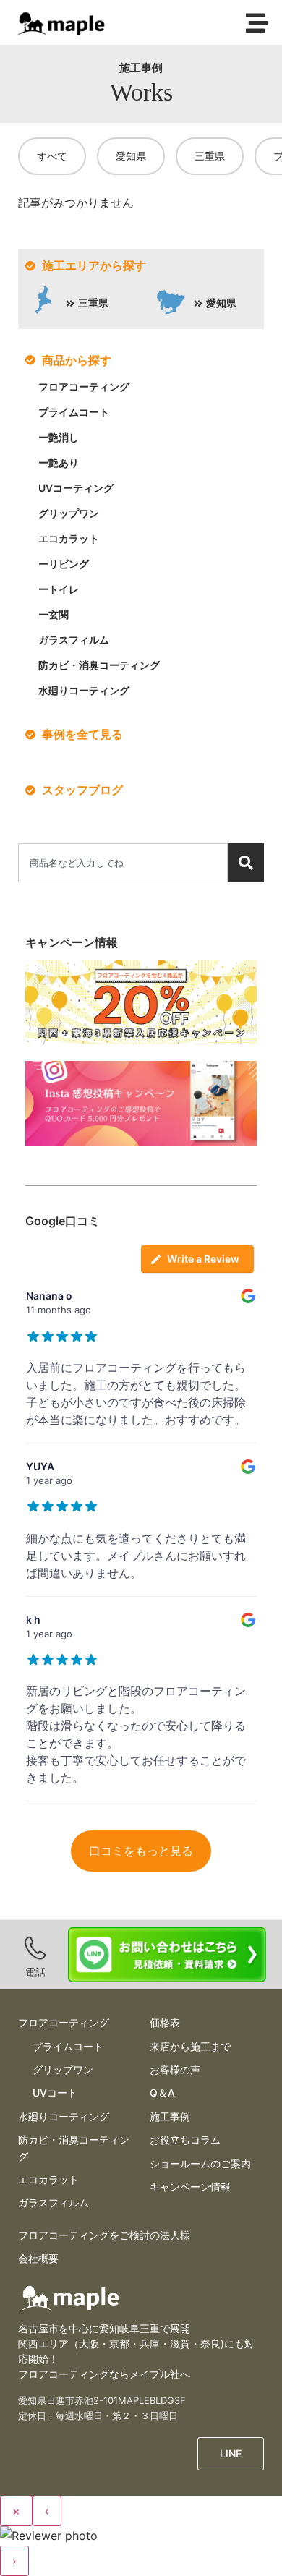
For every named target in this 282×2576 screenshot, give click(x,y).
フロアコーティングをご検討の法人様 (104, 2235)
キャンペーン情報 (190, 2187)
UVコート (55, 2093)
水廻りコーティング (84, 690)
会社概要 (38, 2258)
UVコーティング (76, 488)
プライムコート (74, 412)
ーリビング (64, 564)
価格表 (165, 2022)
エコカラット (69, 538)
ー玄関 (54, 614)
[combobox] (123, 863)
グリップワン (69, 513)
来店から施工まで (190, 2046)
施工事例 (170, 2116)
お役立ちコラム (185, 2140)
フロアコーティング (84, 387)
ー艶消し (59, 437)
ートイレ (59, 589)
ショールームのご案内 (200, 2163)
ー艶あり (59, 462)
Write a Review (203, 1259)
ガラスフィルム (74, 640)
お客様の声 (175, 2069)
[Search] (246, 863)
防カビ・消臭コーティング (99, 665)
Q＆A (162, 2093)
